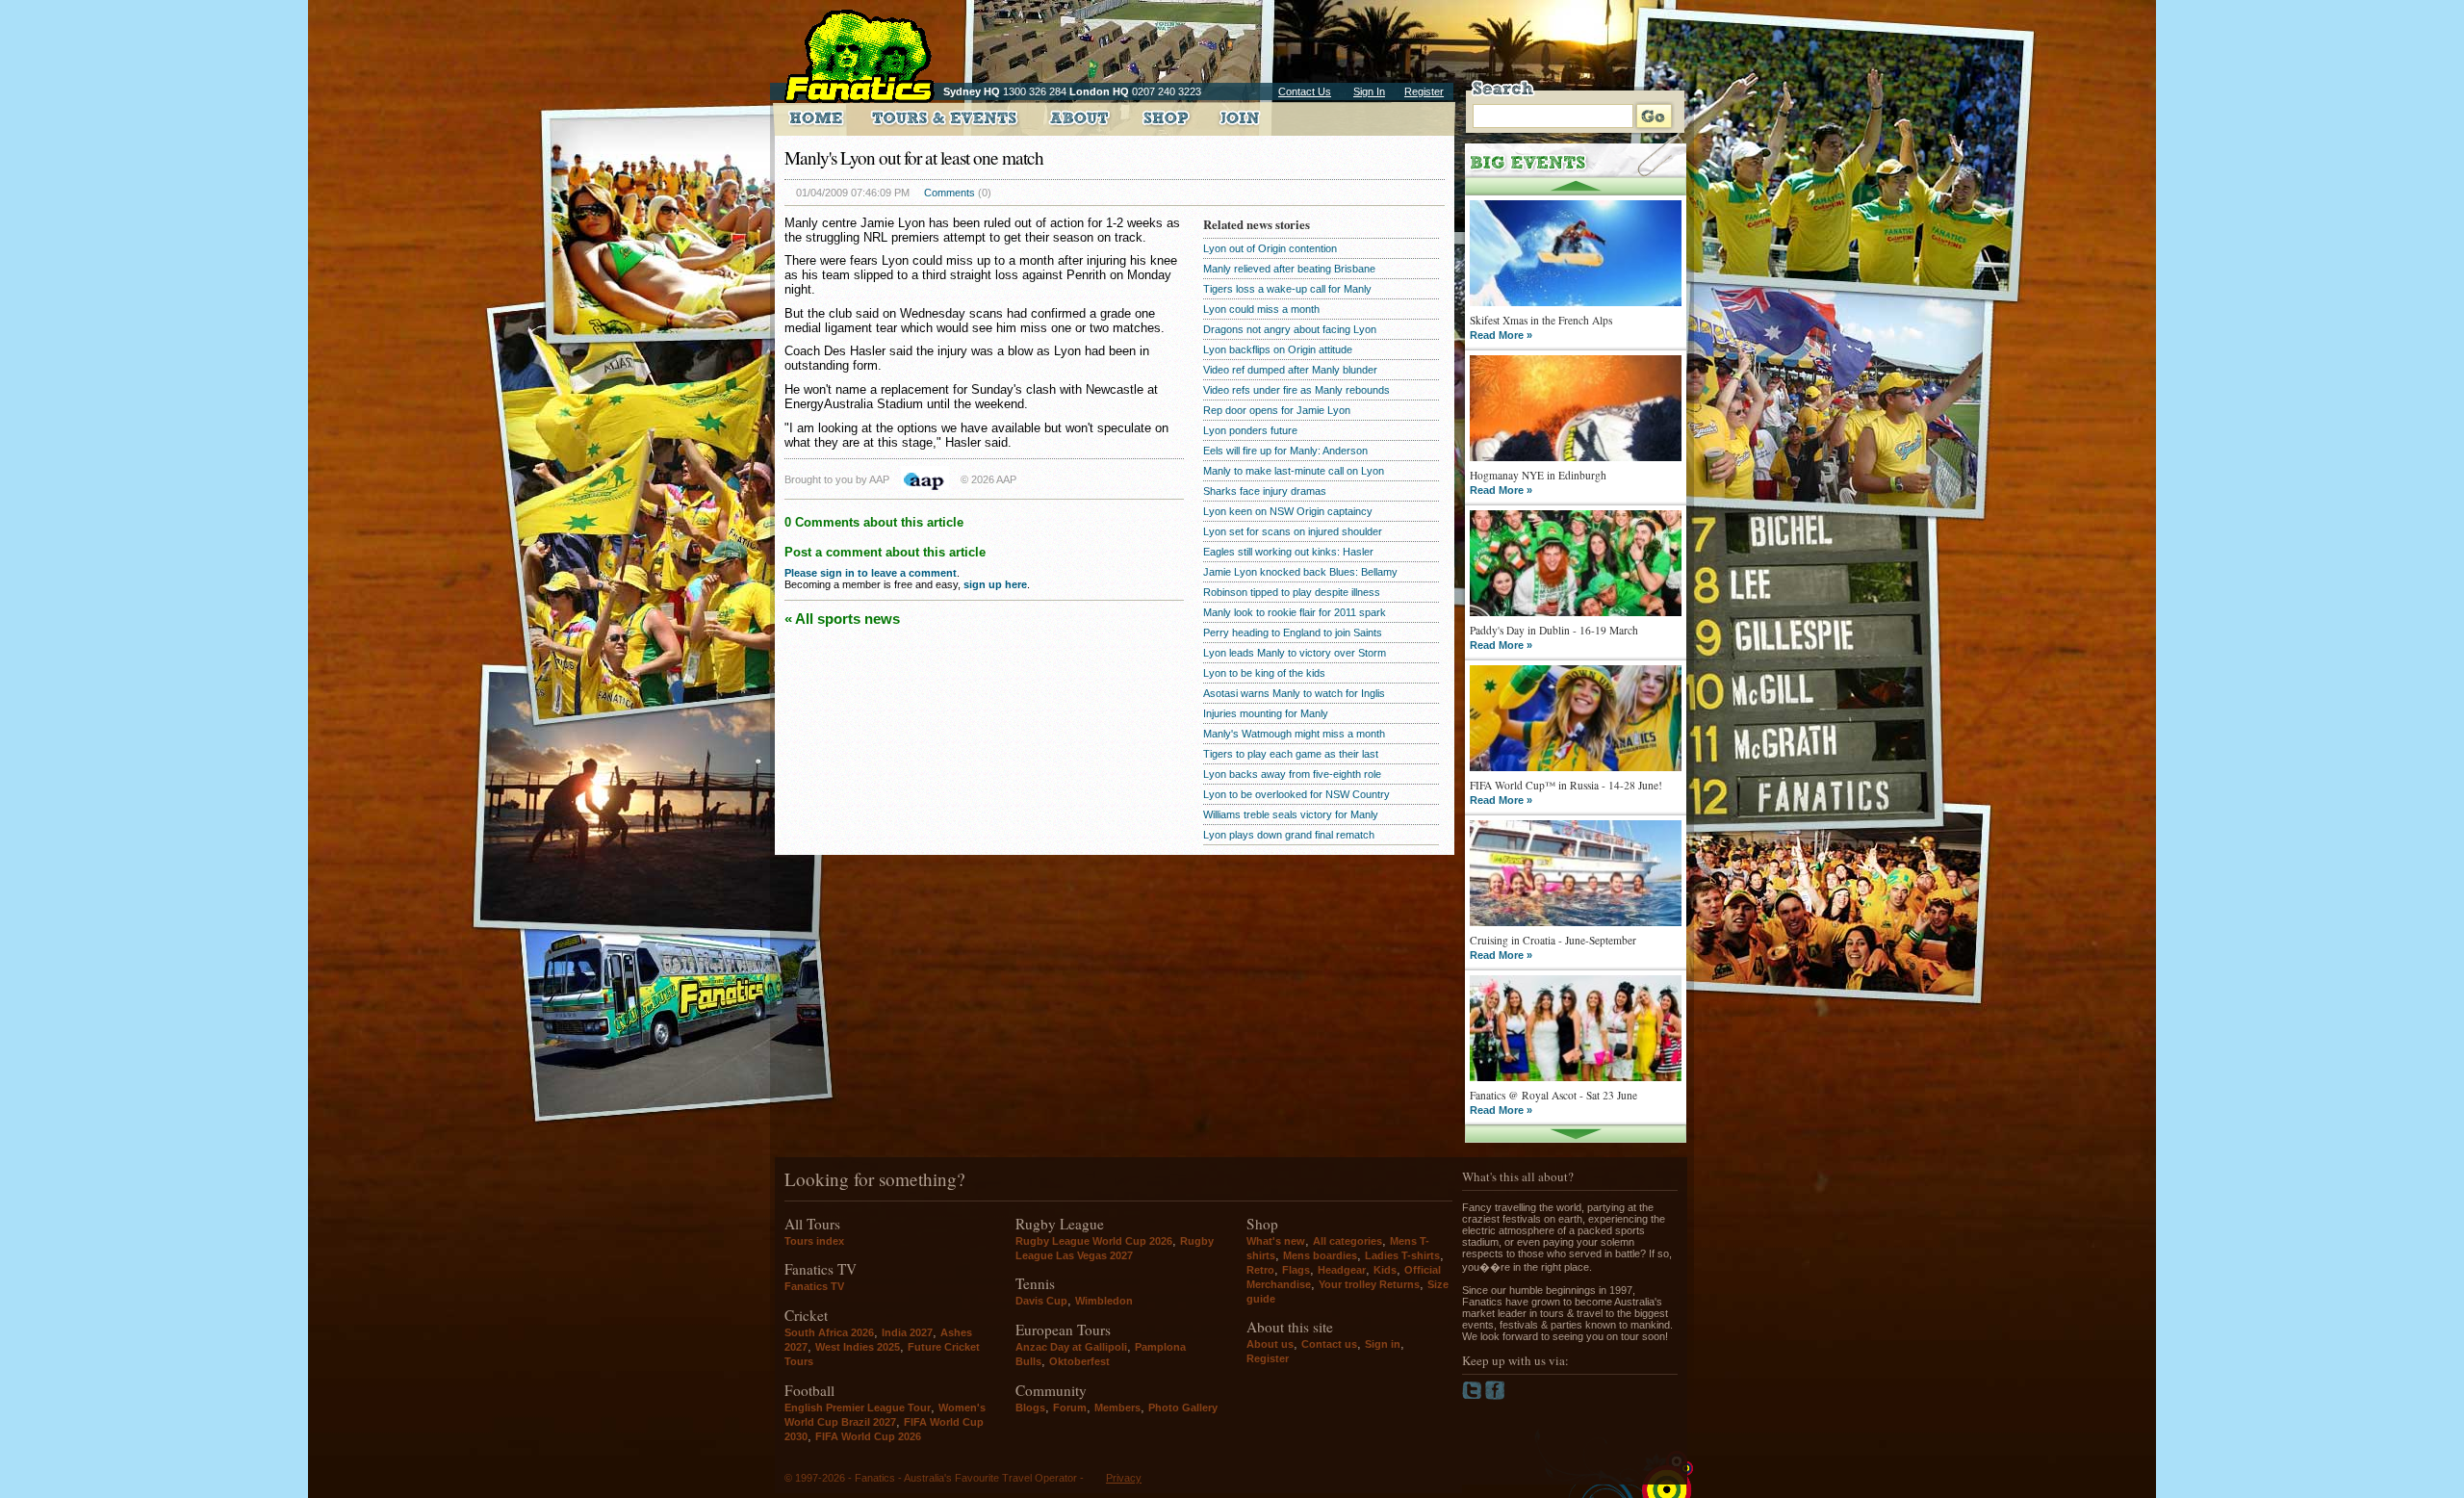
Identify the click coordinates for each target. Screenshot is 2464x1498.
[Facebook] (1495, 1396)
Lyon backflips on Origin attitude (1278, 349)
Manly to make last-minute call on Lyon (1294, 471)
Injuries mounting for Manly (1266, 713)
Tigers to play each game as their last (1291, 754)
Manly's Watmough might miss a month (1294, 734)
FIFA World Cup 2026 (868, 1436)
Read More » (1501, 335)
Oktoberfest (1079, 1361)
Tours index (814, 1241)
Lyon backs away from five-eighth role (1292, 774)
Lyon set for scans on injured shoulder (1293, 531)
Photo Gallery (1183, 1408)
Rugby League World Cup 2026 (1094, 1241)
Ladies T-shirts (1402, 1255)
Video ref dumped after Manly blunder (1290, 370)
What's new (1276, 1241)
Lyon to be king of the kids (1264, 673)
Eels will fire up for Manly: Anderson (1285, 451)
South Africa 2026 (829, 1332)
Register (1424, 91)
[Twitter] (1474, 1396)
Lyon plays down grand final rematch (1289, 835)
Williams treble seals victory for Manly (1291, 814)
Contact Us (1305, 91)
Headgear (1342, 1270)
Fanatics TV (814, 1286)
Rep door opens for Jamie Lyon (1277, 410)
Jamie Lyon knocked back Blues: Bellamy (1300, 572)
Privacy (1124, 1478)
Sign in (1383, 1344)
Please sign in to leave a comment (871, 573)
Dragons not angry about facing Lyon (1290, 329)
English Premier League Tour (858, 1408)
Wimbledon (1104, 1301)
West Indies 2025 (858, 1347)
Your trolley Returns (1369, 1284)
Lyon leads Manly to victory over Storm (1295, 653)
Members (1117, 1408)
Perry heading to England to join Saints (1293, 633)
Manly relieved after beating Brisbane (1289, 269)
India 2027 (907, 1332)
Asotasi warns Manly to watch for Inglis (1294, 693)
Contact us (1329, 1344)
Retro (1260, 1270)
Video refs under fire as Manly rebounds (1296, 390)
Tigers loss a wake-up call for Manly (1287, 289)
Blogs (1030, 1408)
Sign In (1369, 91)
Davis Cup (1041, 1301)
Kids (1385, 1270)
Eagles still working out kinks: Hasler (1288, 552)
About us (1270, 1344)
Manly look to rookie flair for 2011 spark (1295, 612)
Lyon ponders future (1250, 430)
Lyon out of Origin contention (1270, 248)
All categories (1347, 1241)
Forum (1070, 1408)
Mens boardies (1320, 1255)
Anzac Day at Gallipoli (1071, 1347)
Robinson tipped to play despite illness (1292, 592)
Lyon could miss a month (1261, 309)
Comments (950, 193)
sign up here (995, 584)
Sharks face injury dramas (1265, 491)
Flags (1296, 1270)
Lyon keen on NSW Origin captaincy (1288, 511)
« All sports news (842, 619)
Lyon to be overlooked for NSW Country (1296, 794)
